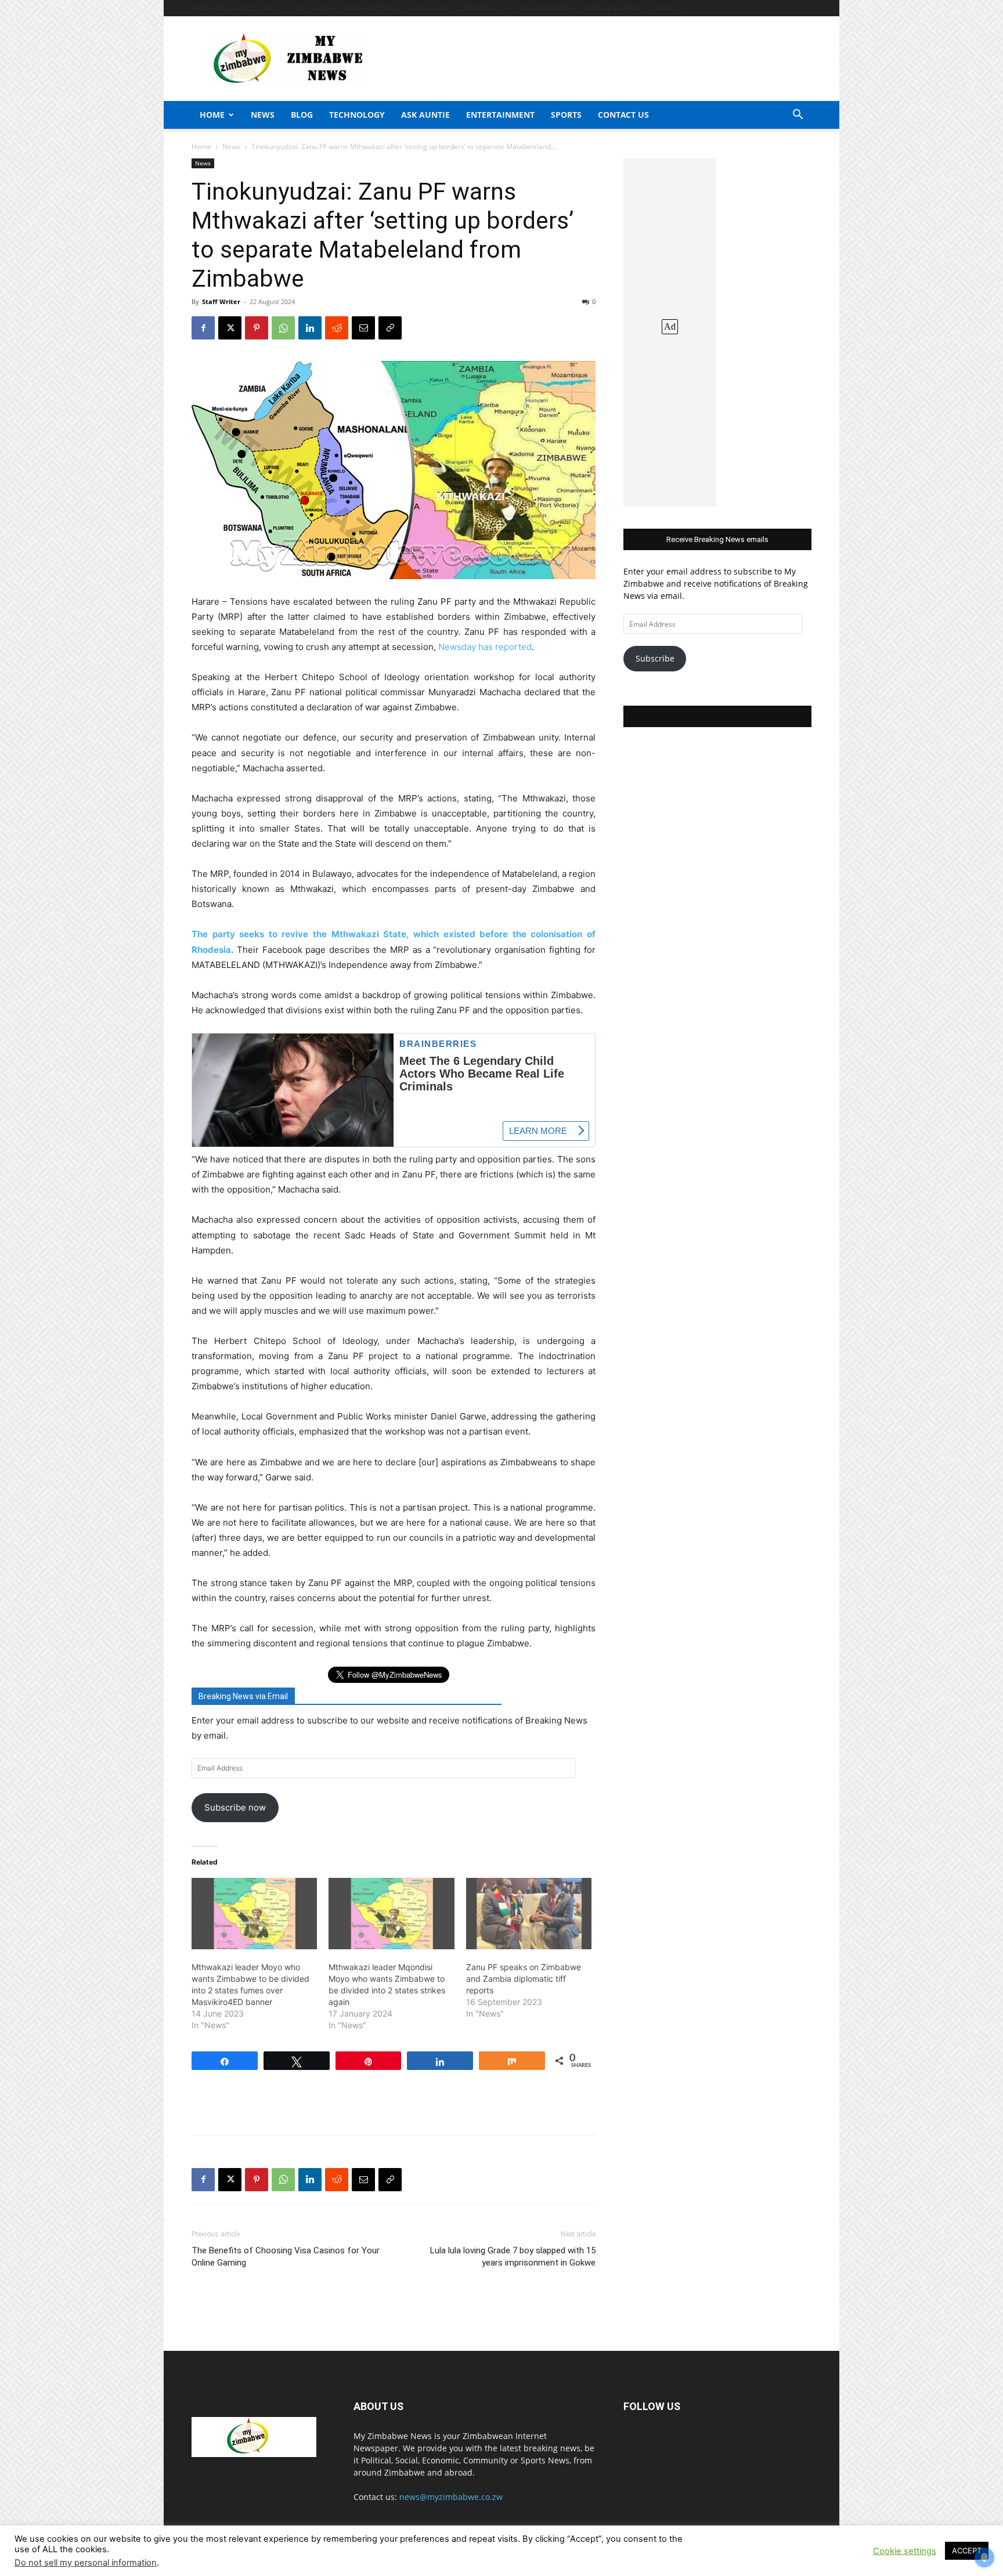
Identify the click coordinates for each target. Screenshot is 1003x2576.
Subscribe (655, 658)
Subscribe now (235, 1807)
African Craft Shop (371, 8)
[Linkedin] (310, 328)
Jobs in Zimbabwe (546, 8)
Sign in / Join (316, 8)
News (263, 115)
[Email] (363, 328)
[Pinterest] (257, 328)
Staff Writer (221, 301)
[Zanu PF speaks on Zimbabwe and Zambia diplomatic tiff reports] (529, 1914)
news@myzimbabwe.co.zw (451, 2497)
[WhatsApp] (283, 328)
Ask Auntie (425, 115)
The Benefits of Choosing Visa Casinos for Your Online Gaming (286, 2257)
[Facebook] (203, 328)
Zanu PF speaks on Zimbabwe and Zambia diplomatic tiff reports (524, 1979)
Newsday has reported (485, 647)
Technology (357, 115)
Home (212, 115)
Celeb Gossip (429, 8)
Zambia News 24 (484, 8)
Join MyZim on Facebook (717, 716)
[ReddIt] (337, 328)
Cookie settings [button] (905, 2551)
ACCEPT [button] (967, 2550)
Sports (566, 115)
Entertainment (500, 115)
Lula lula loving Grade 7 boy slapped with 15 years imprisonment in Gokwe (513, 2257)
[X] (230, 328)
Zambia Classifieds (611, 8)
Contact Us (666, 8)
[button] (798, 116)
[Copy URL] (390, 328)
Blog (302, 115)
